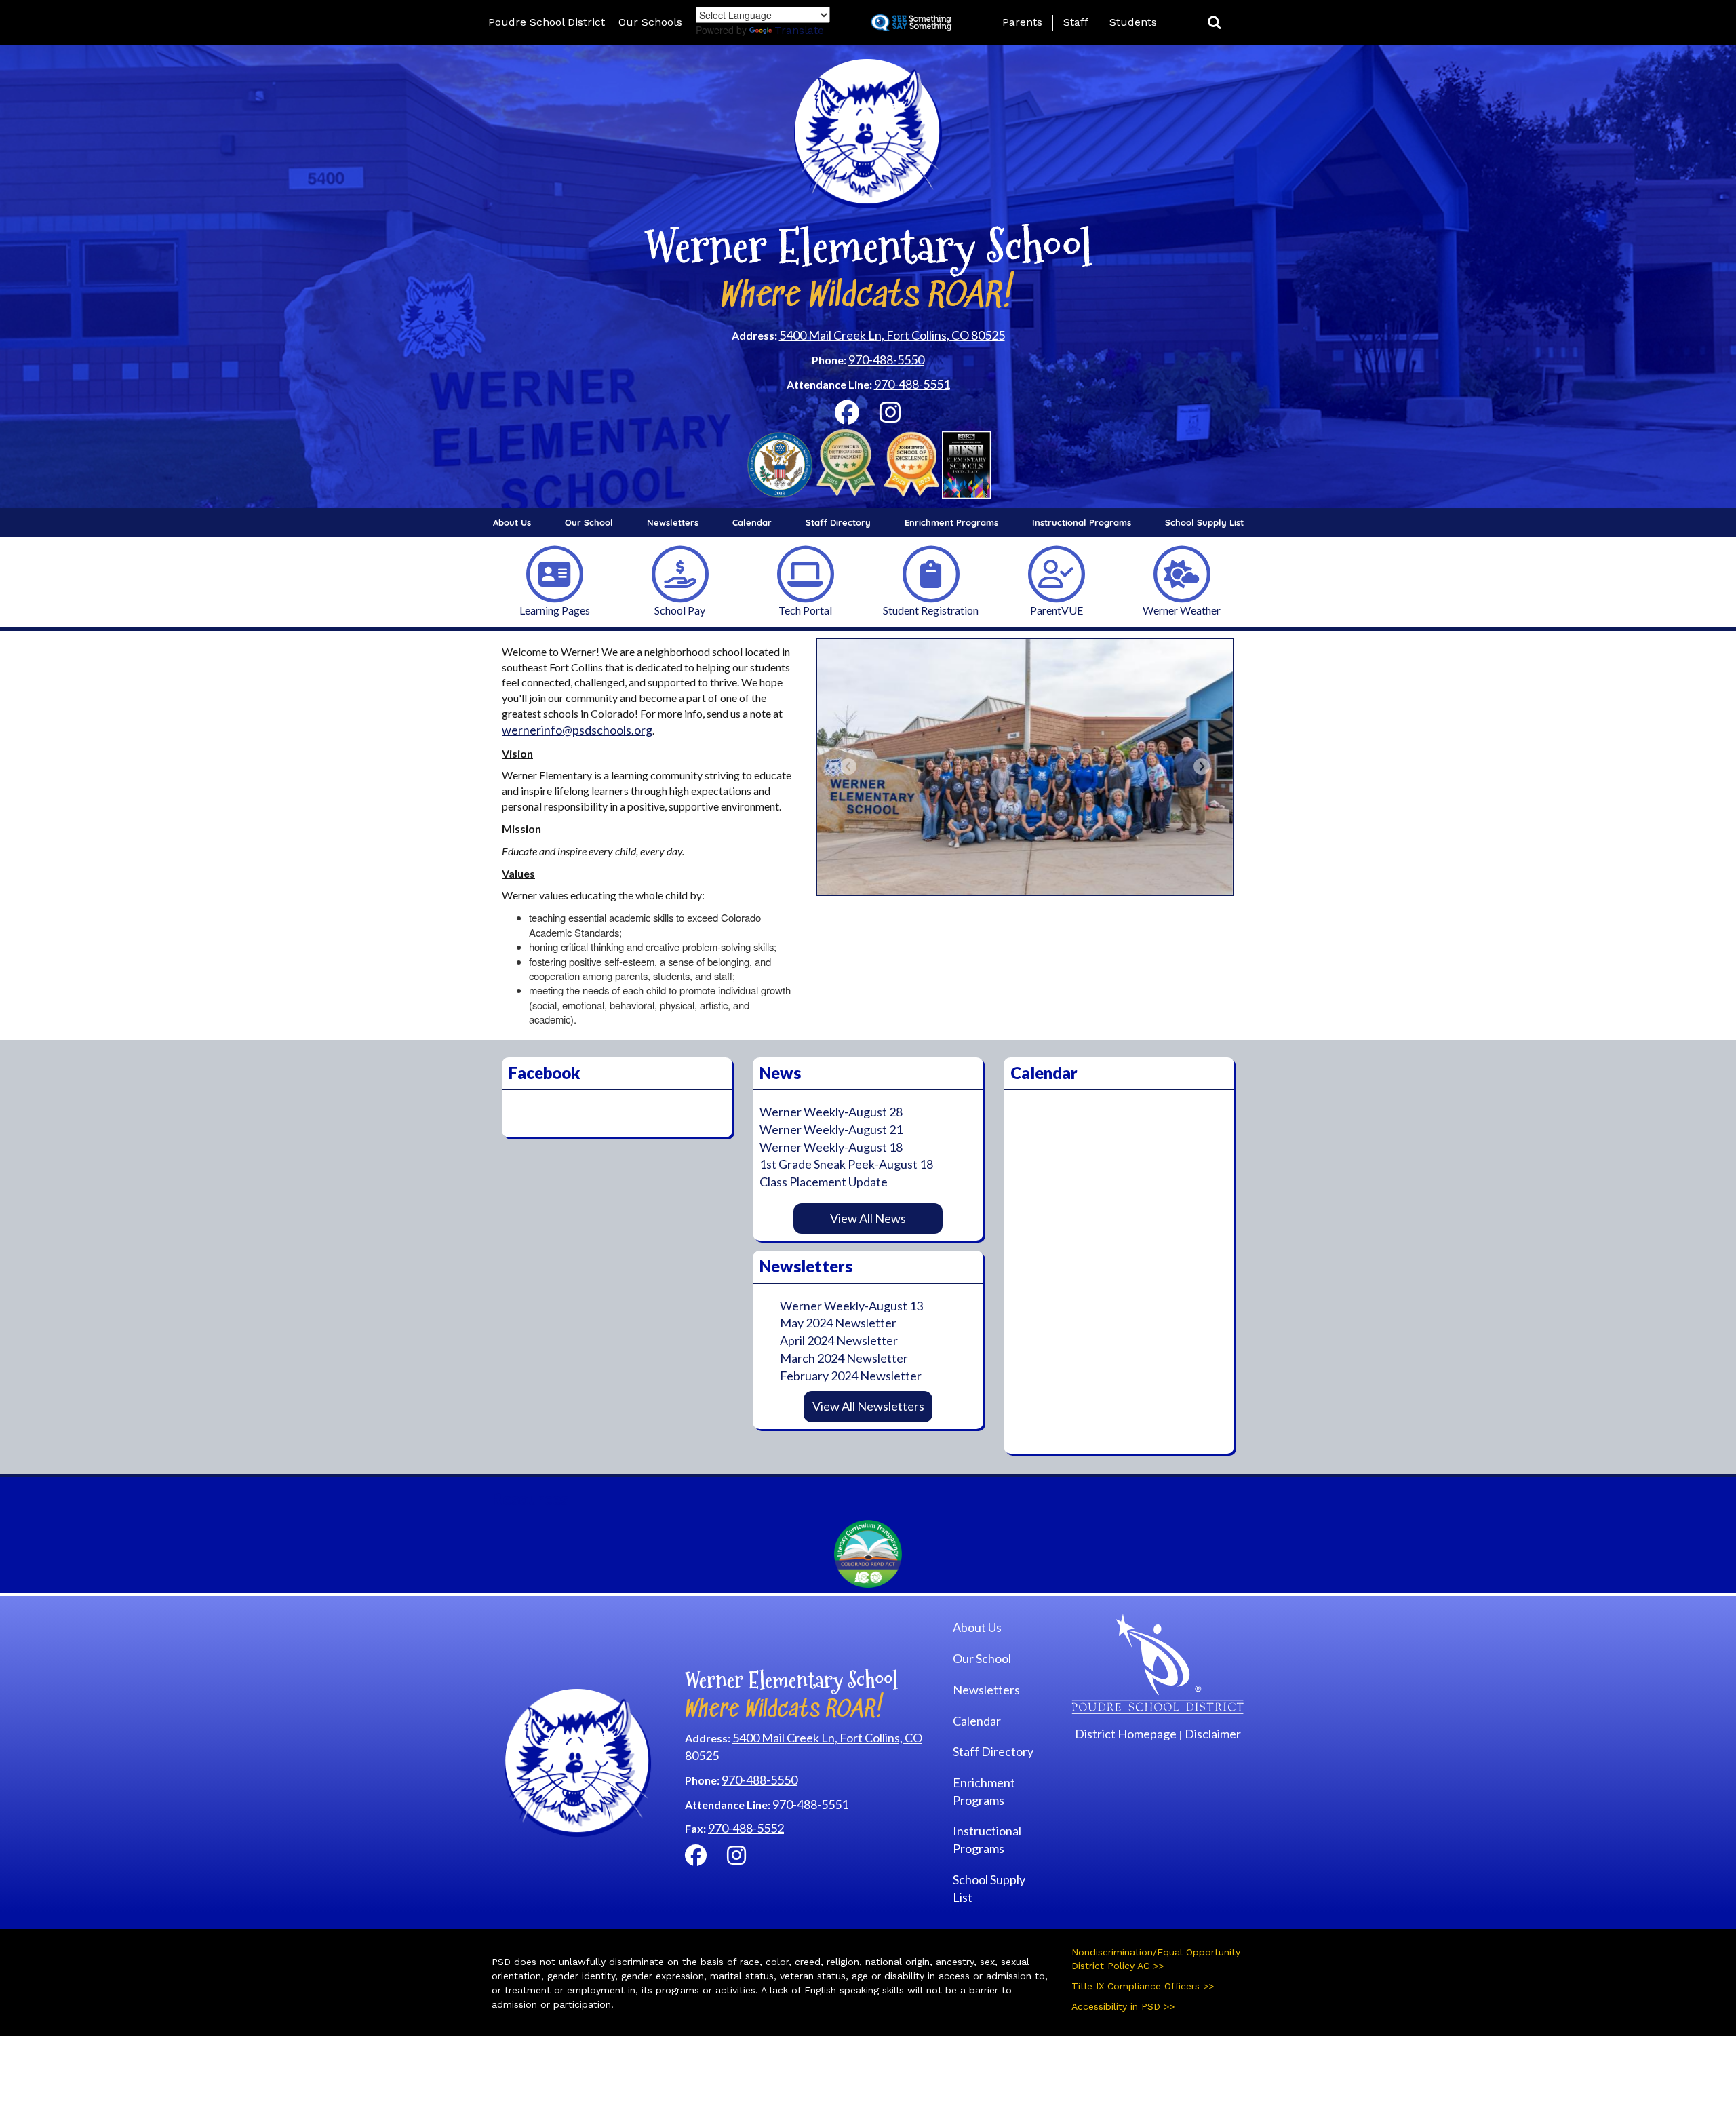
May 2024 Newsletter (838, 1323)
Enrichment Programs (951, 522)
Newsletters (673, 522)
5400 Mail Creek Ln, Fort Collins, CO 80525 (892, 335)
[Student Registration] (931, 573)
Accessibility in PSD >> (1123, 2006)
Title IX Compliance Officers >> (1143, 1986)
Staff (1076, 22)
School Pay (680, 610)
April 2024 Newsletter (839, 1340)
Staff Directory (838, 522)
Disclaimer (1213, 1734)
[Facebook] (847, 416)
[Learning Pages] (555, 573)
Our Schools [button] (650, 22)
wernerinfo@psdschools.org (577, 730)
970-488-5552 (746, 1828)
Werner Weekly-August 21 (831, 1129)
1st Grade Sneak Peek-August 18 (846, 1164)
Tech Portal (805, 610)
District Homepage (1126, 1734)
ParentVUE (1057, 610)
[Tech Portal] (806, 573)
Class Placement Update (824, 1182)
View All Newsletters (868, 1406)
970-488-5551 (912, 384)
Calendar (752, 522)
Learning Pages (555, 610)
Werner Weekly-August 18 (831, 1147)
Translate (799, 30)
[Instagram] (890, 416)
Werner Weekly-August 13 (851, 1306)
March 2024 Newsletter (844, 1358)
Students (1133, 22)
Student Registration (931, 610)
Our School (589, 522)
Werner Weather (1182, 610)
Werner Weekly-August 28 (831, 1112)
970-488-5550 (886, 359)
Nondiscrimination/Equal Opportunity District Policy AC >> (1156, 1959)
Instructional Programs (1082, 522)
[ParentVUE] (1057, 573)
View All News (868, 1218)
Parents (1022, 22)
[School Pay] (680, 573)
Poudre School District (547, 22)
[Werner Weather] (1182, 573)
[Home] (1158, 1662)
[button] (1215, 23)
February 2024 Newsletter (851, 1376)
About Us (512, 522)
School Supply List (1204, 522)
